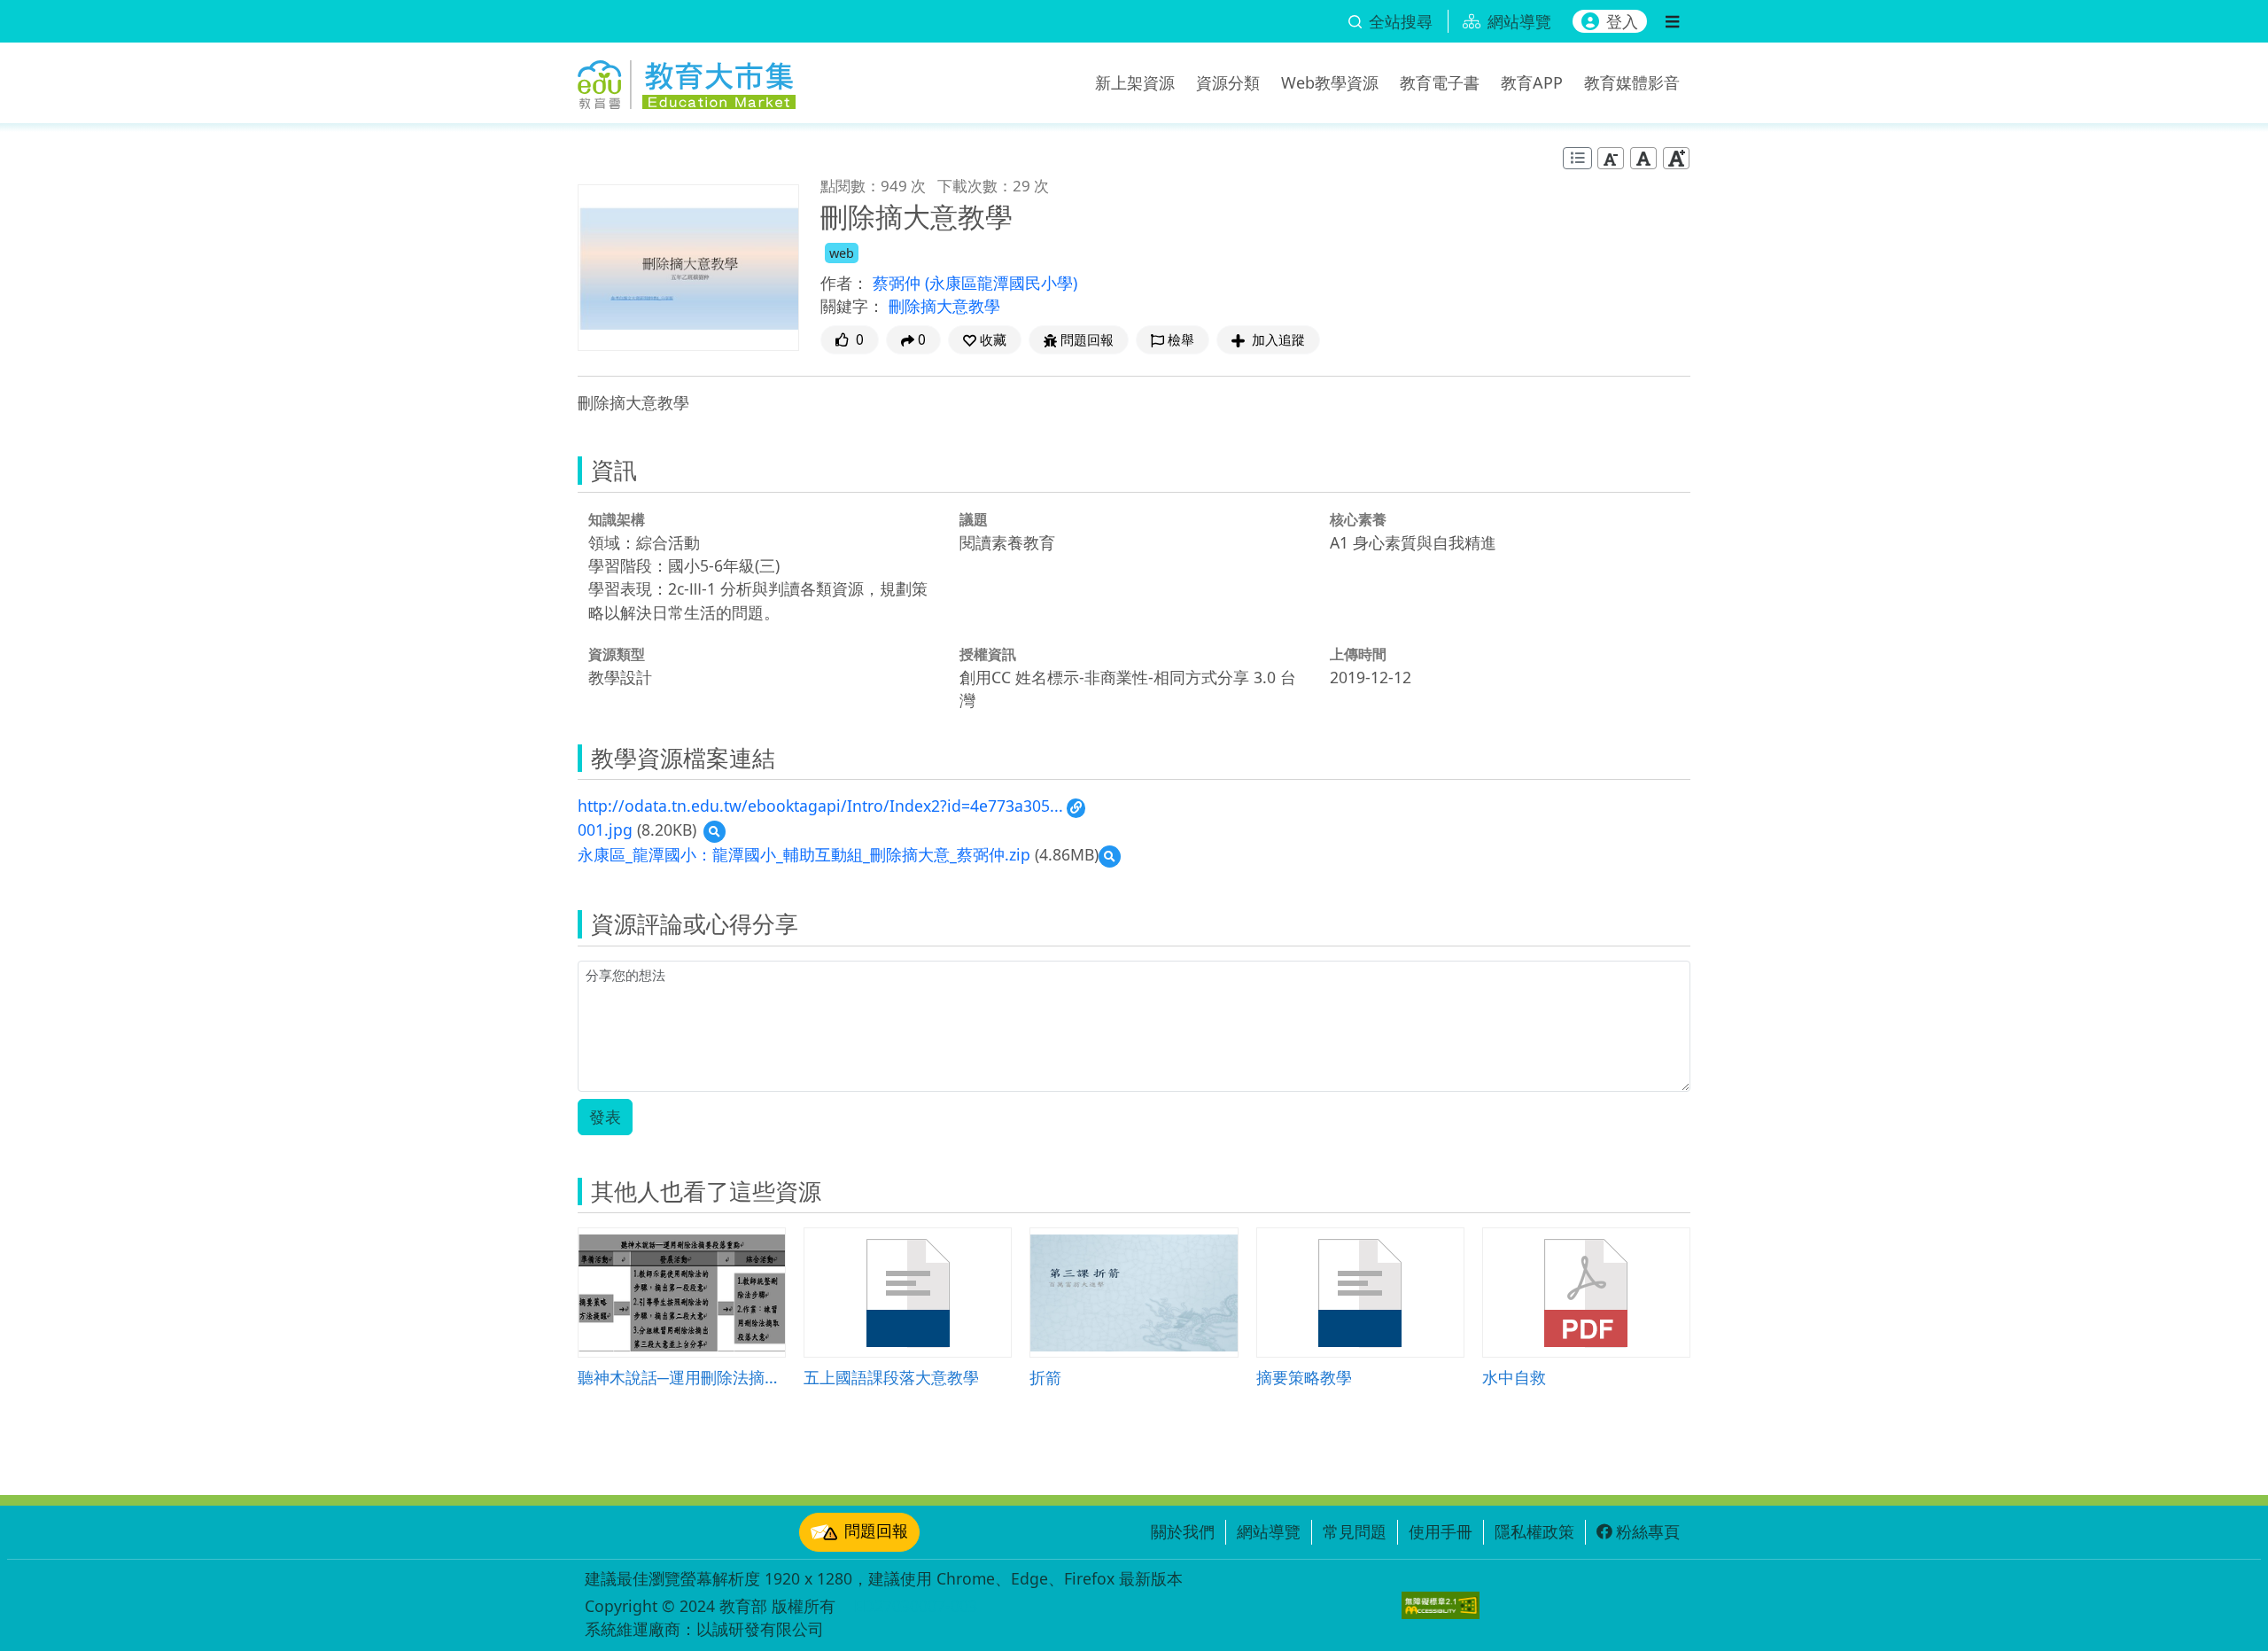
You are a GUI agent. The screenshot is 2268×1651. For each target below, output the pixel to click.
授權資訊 (988, 654)
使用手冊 (1441, 1531)
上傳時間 (1358, 654)
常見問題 (1355, 1531)
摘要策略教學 (1304, 1377)
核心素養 (1358, 519)
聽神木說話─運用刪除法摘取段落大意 (682, 1377)
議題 (974, 519)
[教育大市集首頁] (687, 80)
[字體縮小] (1611, 158)
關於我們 (1183, 1531)
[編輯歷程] (1577, 158)
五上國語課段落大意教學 (891, 1377)
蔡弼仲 (899, 283)
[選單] (1672, 21)
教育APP (1532, 82)
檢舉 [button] (1181, 340)
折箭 (1045, 1377)
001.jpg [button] (605, 829)
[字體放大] (1676, 158)
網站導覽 (1269, 1531)
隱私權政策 (1534, 1531)
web (842, 253)
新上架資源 (1135, 82)
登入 (1622, 21)
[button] (985, 340)
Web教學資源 (1330, 82)
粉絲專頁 (1648, 1531)
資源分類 (1228, 82)
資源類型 (617, 654)
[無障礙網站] (1441, 1605)
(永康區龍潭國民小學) (1001, 283)
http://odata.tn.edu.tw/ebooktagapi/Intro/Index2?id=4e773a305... (820, 806)
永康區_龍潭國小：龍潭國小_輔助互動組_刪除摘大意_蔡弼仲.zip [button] (804, 854)
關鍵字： (852, 306)
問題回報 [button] (1087, 340)
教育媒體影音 (1632, 82)
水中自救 (1514, 1377)
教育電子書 (1440, 82)
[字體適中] (1643, 158)
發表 (605, 1117)
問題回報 (876, 1530)
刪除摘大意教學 (944, 306)
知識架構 (617, 519)
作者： (844, 283)
